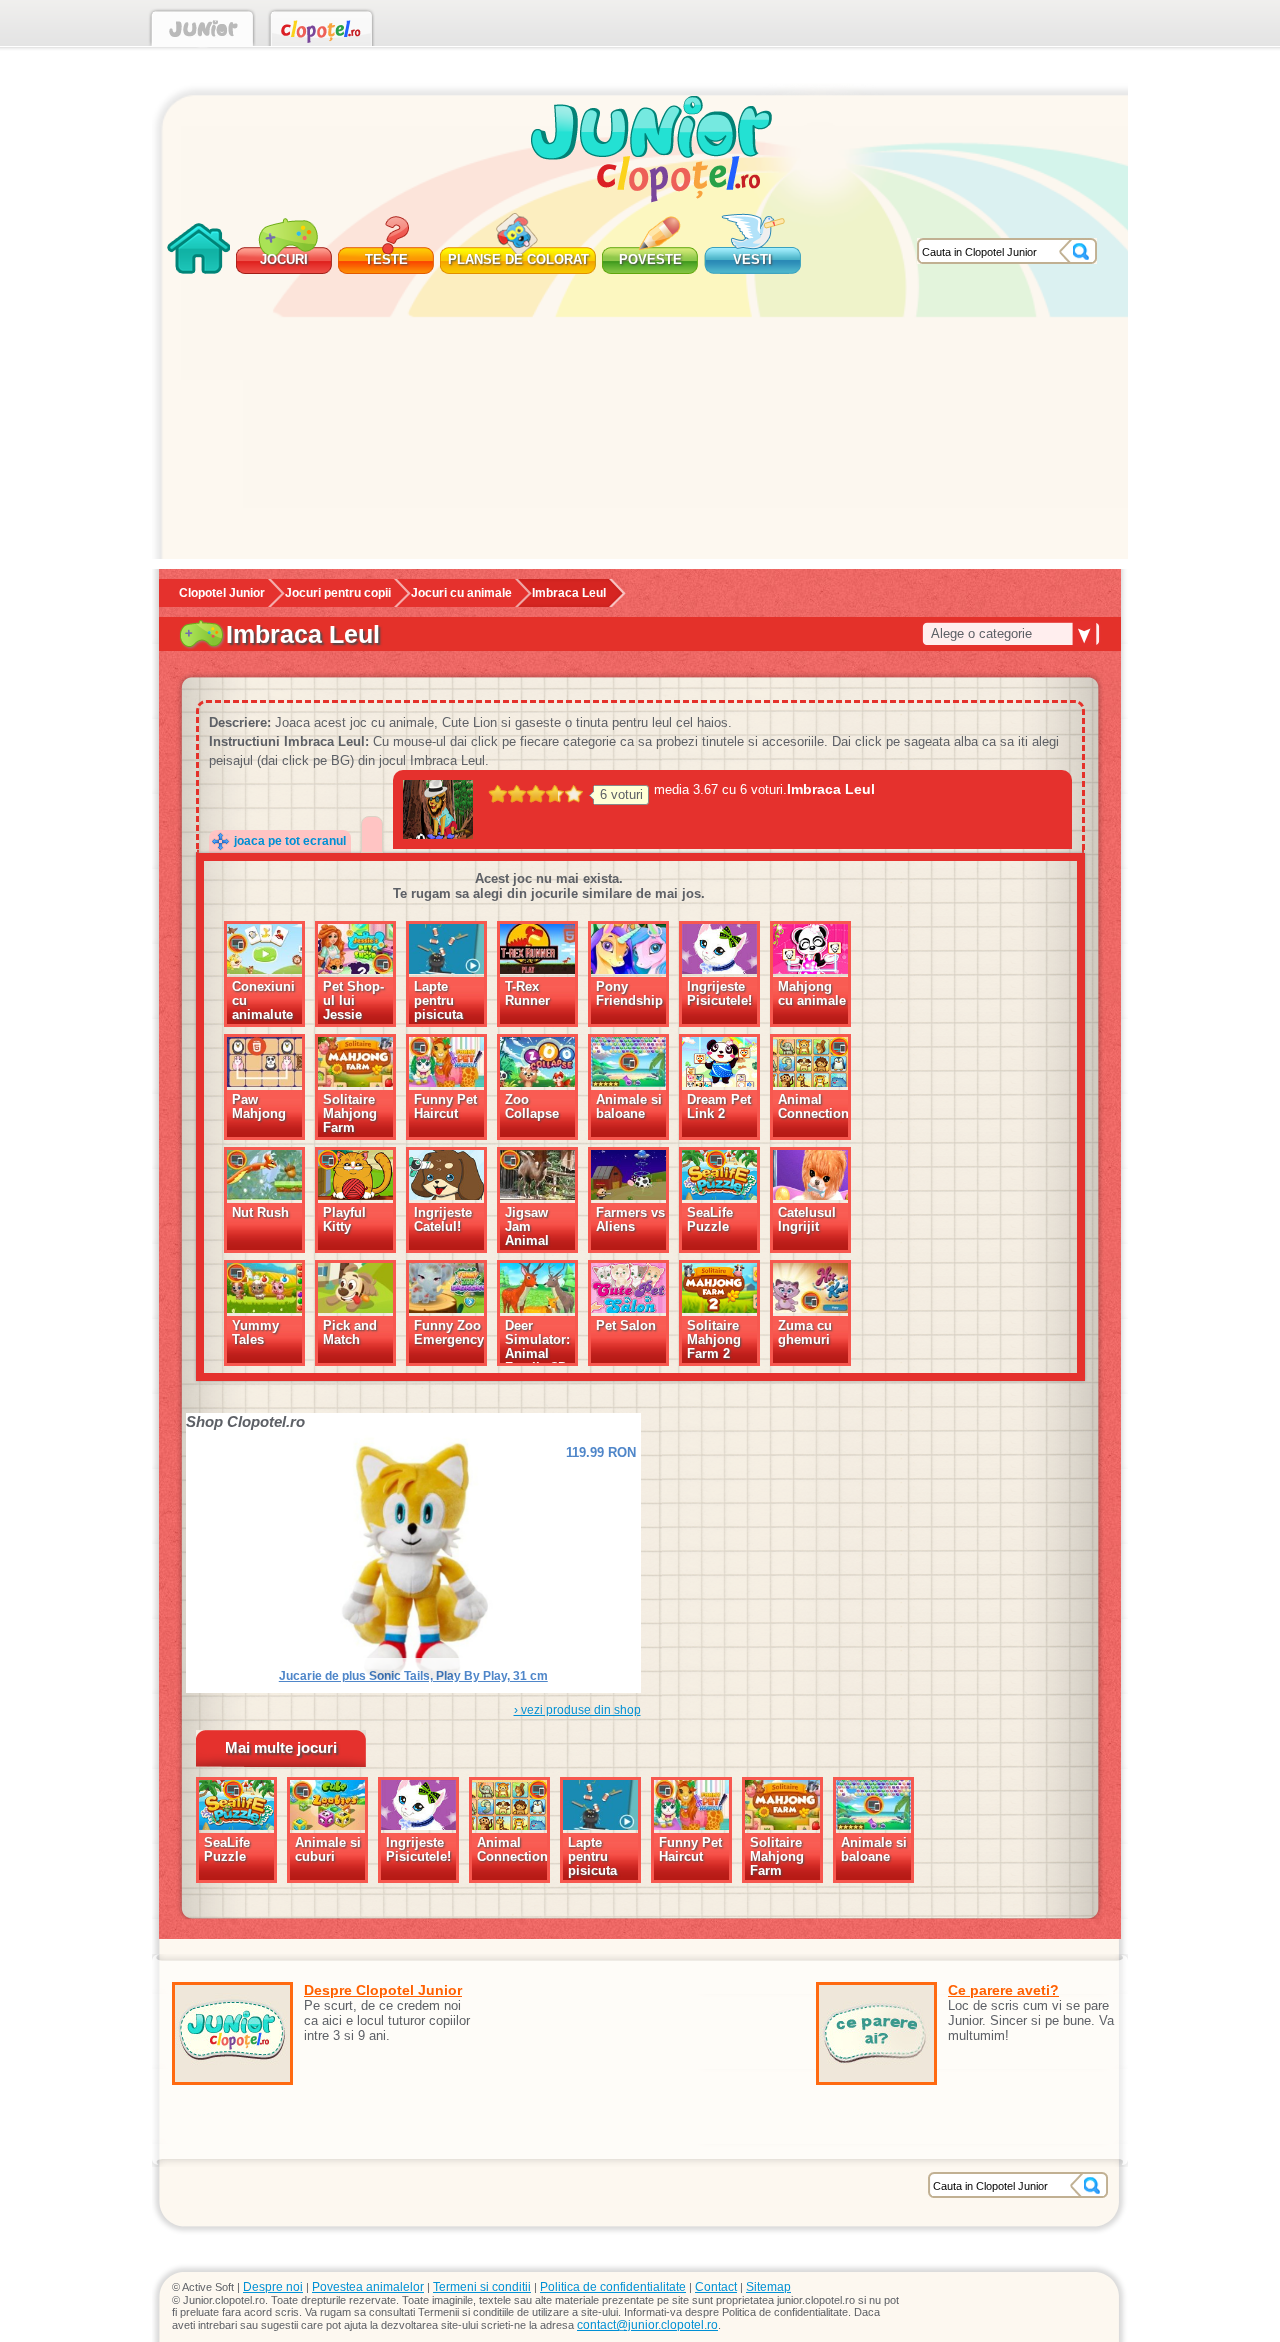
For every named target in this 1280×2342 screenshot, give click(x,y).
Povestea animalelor (368, 2287)
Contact (716, 2287)
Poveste (650, 259)
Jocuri (284, 259)
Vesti (752, 259)
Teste (386, 259)
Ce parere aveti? (1003, 1990)
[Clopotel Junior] (202, 32)
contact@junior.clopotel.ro (647, 2325)
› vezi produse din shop (577, 1710)
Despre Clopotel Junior (383, 1990)
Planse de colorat (518, 259)
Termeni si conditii (482, 2287)
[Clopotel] (321, 32)
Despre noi (273, 2287)
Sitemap (768, 2287)
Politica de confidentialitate (613, 2287)
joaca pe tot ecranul (290, 841)
